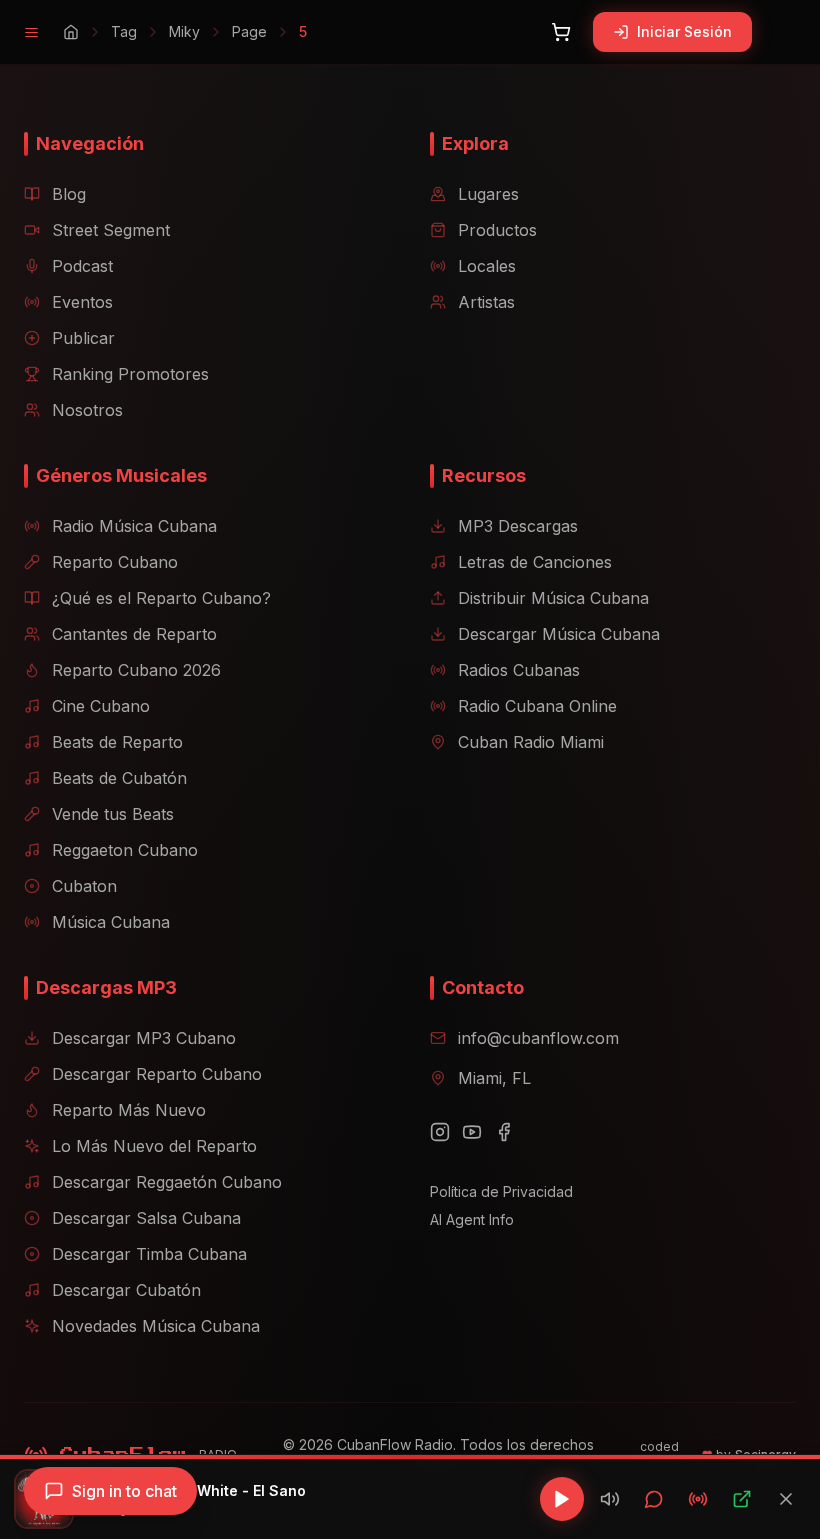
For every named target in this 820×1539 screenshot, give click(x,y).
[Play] (562, 1499)
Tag (124, 31)
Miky (184, 31)
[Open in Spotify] (742, 1499)
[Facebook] (504, 1132)
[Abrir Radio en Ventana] (698, 1499)
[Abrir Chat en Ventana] (654, 1499)
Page (249, 31)
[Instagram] (440, 1132)
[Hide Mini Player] (786, 1499)
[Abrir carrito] (561, 32)
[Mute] (610, 1499)
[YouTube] (472, 1132)
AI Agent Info (472, 1219)
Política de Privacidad (501, 1191)
